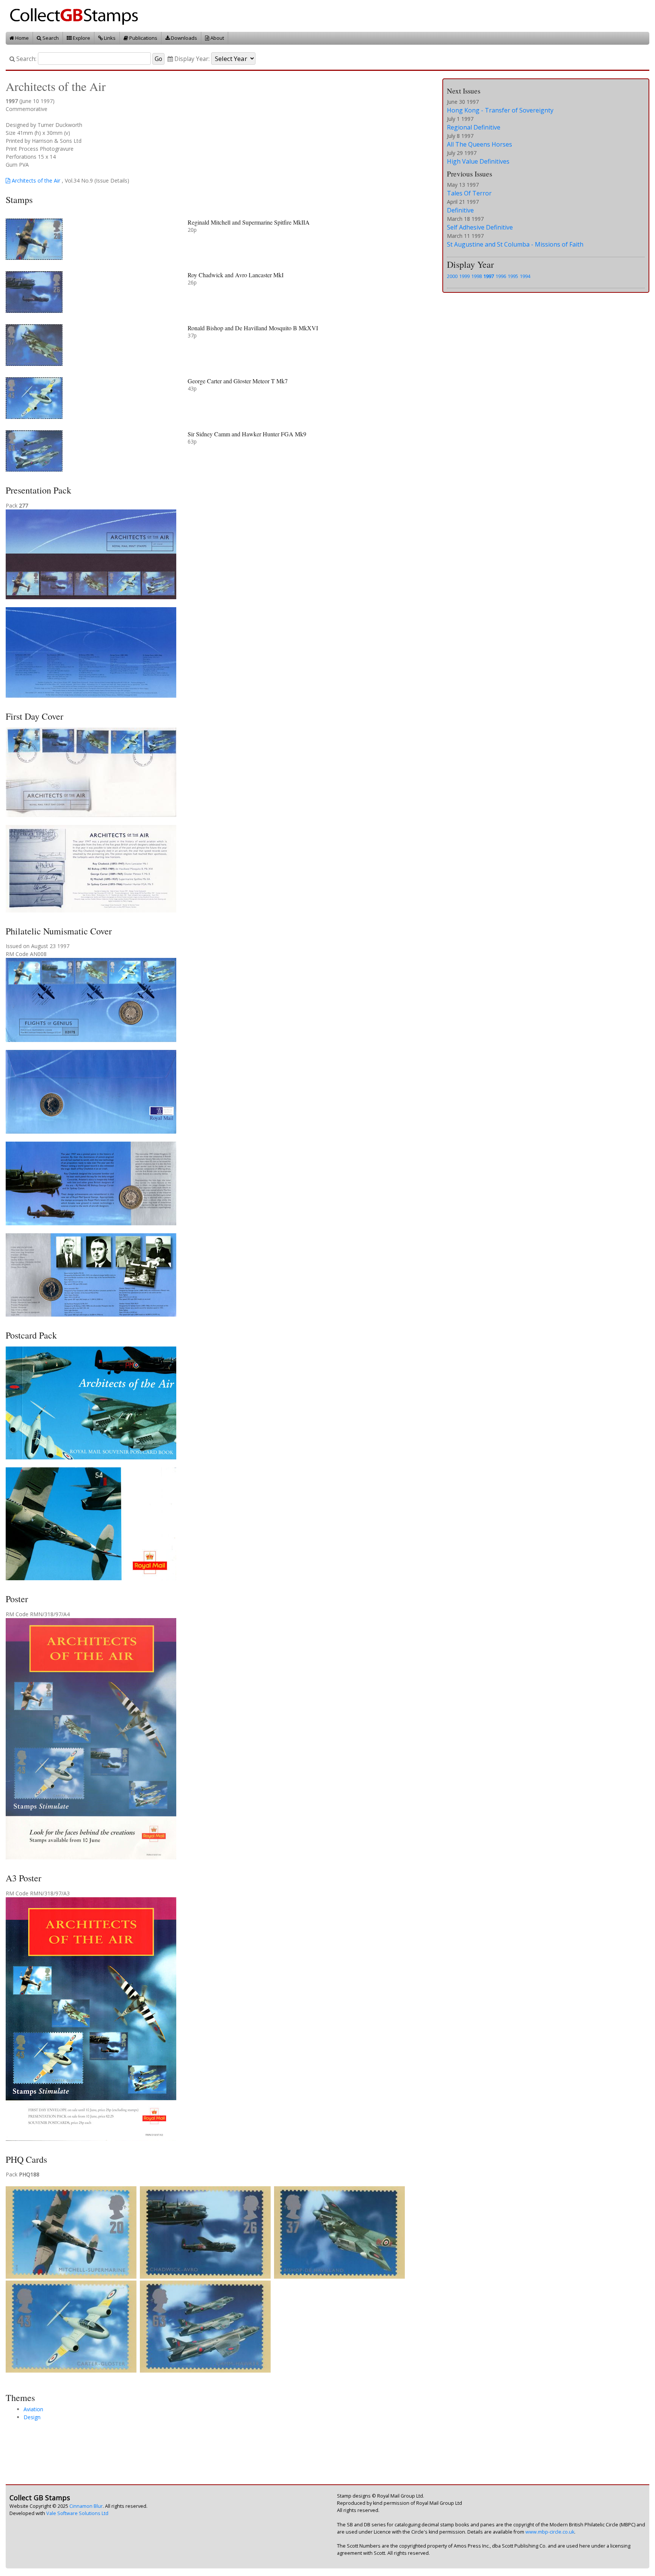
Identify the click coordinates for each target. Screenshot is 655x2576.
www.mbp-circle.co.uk (550, 2532)
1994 (525, 276)
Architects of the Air (35, 180)
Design (32, 2417)
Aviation (33, 2409)
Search (50, 38)
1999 (464, 276)
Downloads (183, 38)
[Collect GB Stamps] (77, 15)
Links (109, 38)
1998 (476, 276)
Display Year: (191, 59)
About (217, 38)
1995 (513, 276)
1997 (489, 276)
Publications (143, 38)
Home (21, 38)
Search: (26, 59)
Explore (81, 38)
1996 (501, 276)
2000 (452, 276)
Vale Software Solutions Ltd (77, 2513)
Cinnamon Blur (86, 2506)
